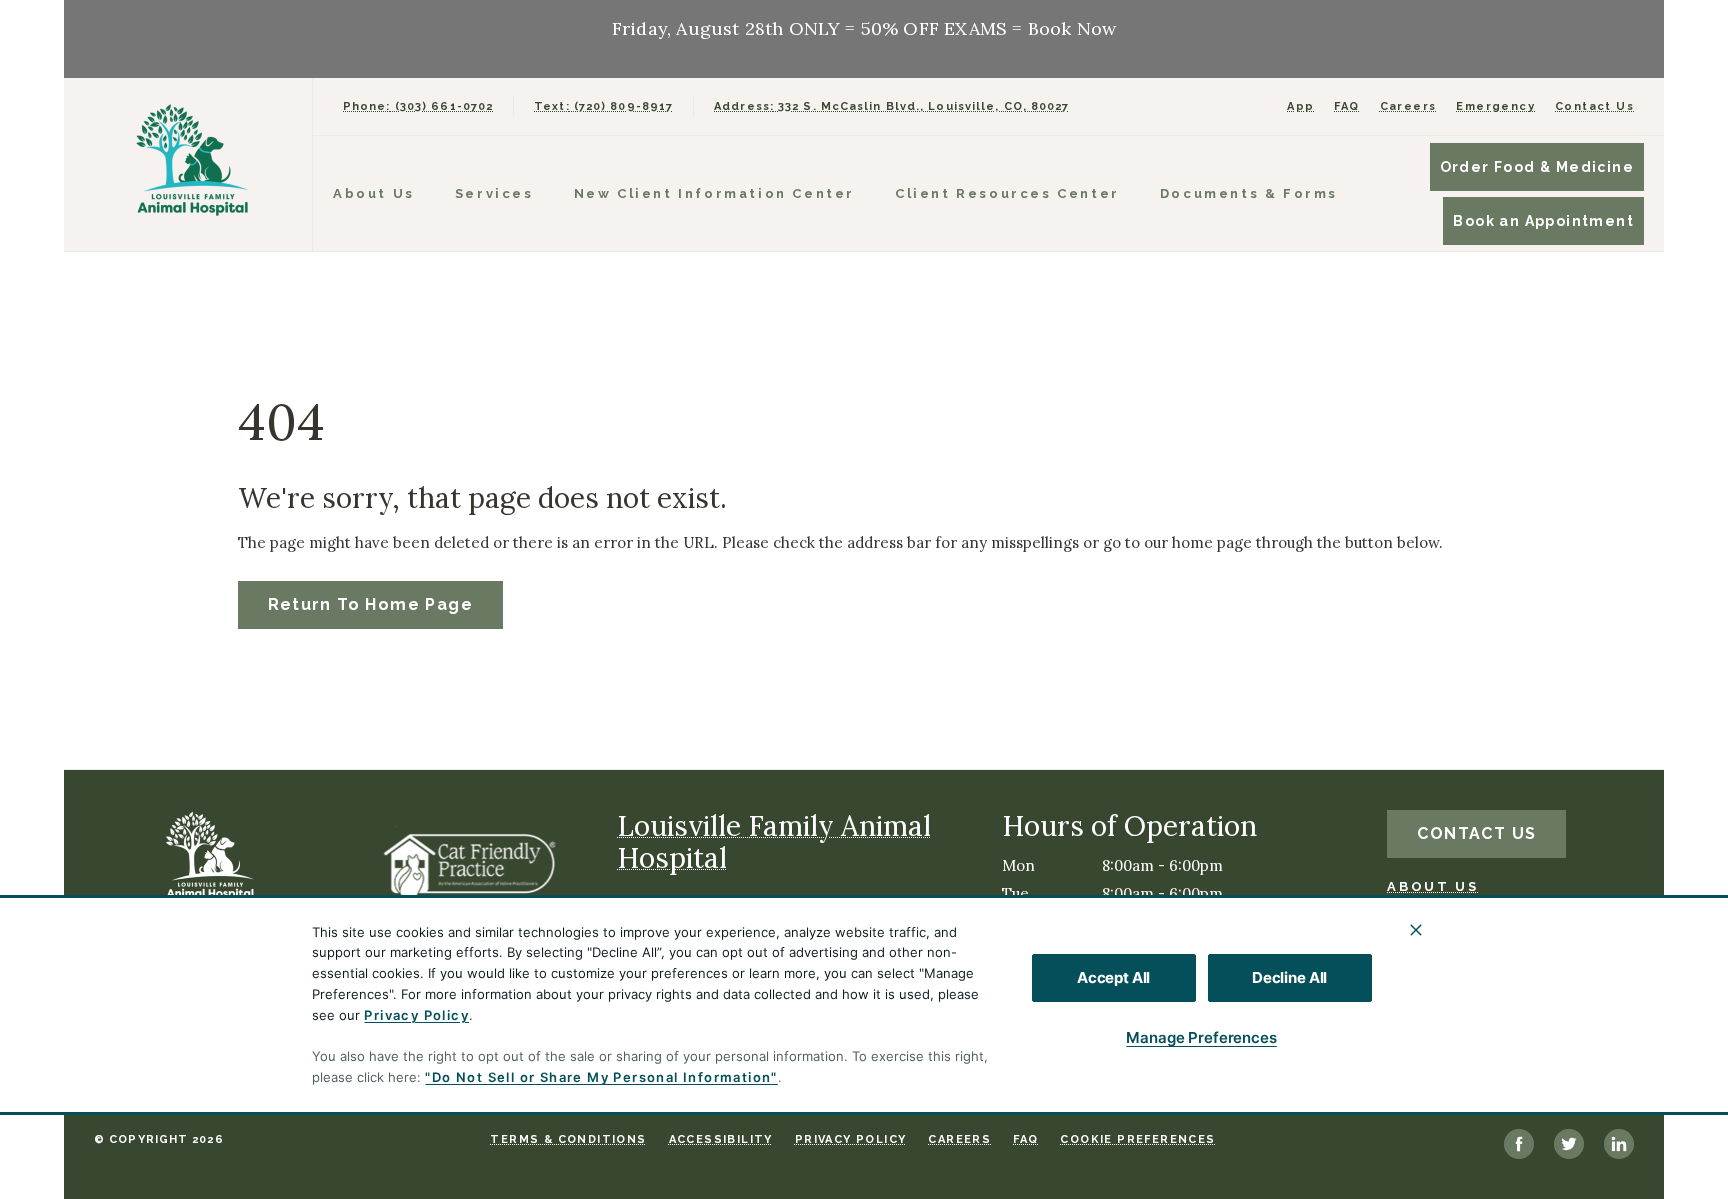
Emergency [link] (1495, 106)
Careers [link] (1408, 106)
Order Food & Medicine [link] (1537, 167)
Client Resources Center (1007, 193)
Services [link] (494, 193)
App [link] (1300, 106)
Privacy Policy (416, 1015)
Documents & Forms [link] (1249, 193)
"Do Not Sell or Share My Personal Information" (601, 1077)
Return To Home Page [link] (371, 604)
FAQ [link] (1346, 106)
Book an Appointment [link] (1543, 221)
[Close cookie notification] (1416, 930)
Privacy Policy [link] (851, 1139)
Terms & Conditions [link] (568, 1139)
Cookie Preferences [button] (1137, 1139)
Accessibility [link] (721, 1139)
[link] (193, 160)
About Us (374, 193)
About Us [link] (1432, 886)
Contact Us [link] (1594, 106)
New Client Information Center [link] (714, 193)
